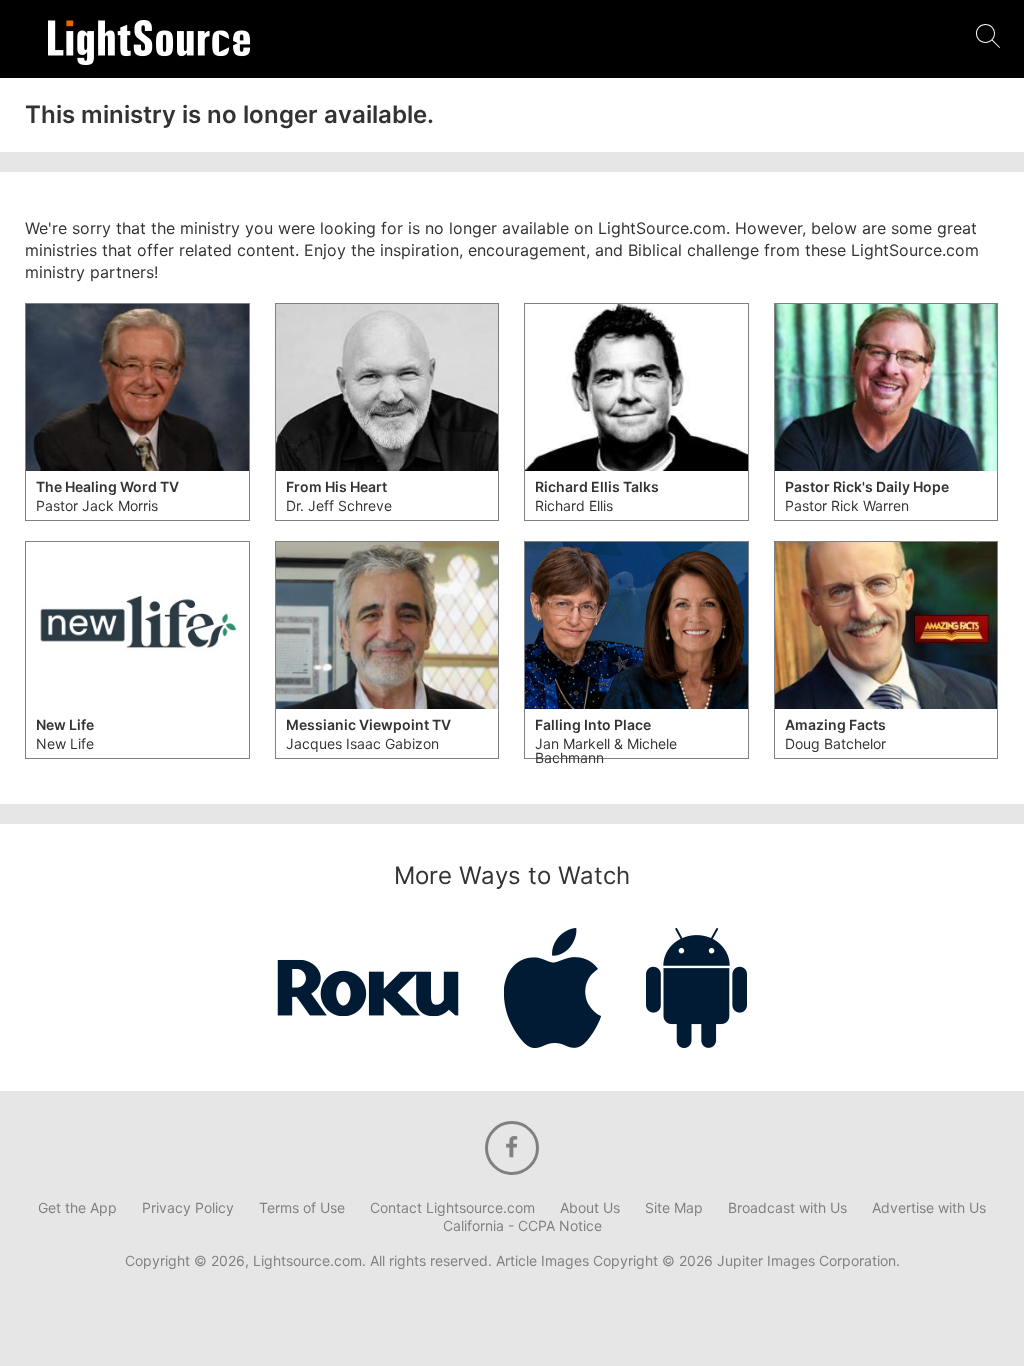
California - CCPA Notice (522, 1226)
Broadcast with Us (787, 1208)
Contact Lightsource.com (452, 1208)
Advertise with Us (929, 1208)
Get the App (77, 1208)
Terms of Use (302, 1208)
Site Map (674, 1208)
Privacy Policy (188, 1208)
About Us (590, 1208)
